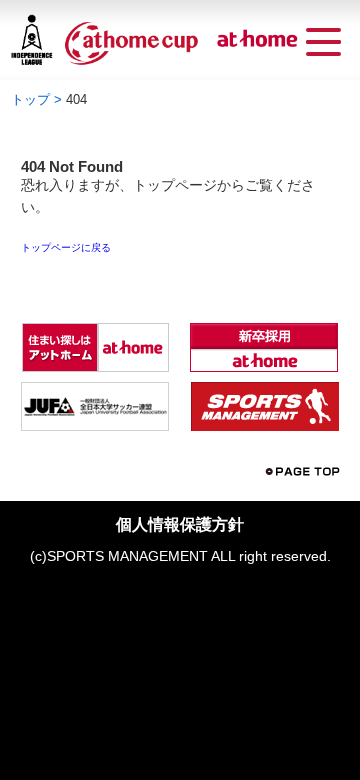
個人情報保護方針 (180, 524)
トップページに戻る (66, 248)
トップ (30, 99)
